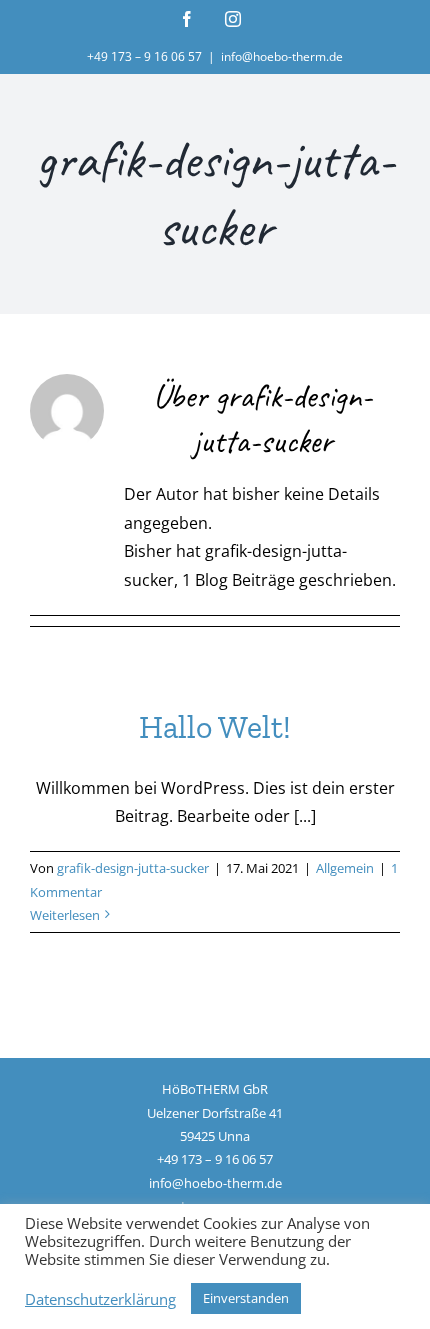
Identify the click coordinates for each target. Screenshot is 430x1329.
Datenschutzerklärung (100, 1299)
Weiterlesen (65, 915)
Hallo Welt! (215, 727)
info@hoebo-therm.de (282, 56)
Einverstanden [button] (246, 1298)
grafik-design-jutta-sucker (133, 868)
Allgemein (345, 868)
